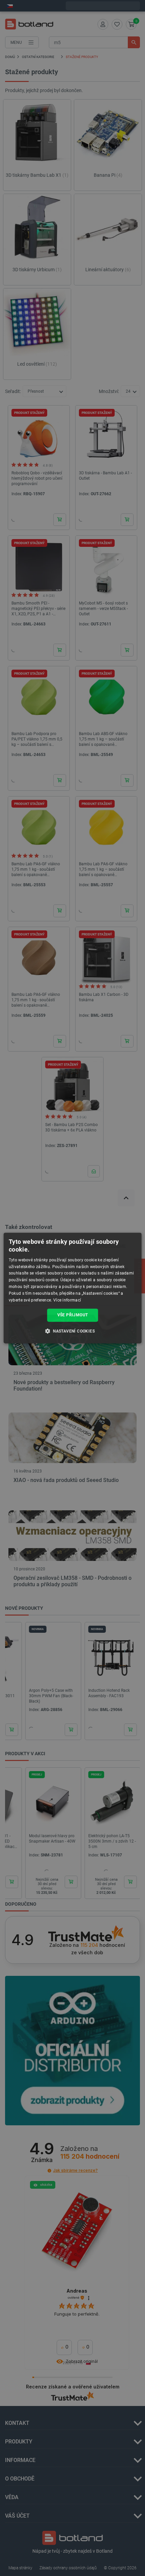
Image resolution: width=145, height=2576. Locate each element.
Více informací (67, 1300)
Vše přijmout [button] (73, 1315)
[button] (72, 1331)
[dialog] (73, 1288)
